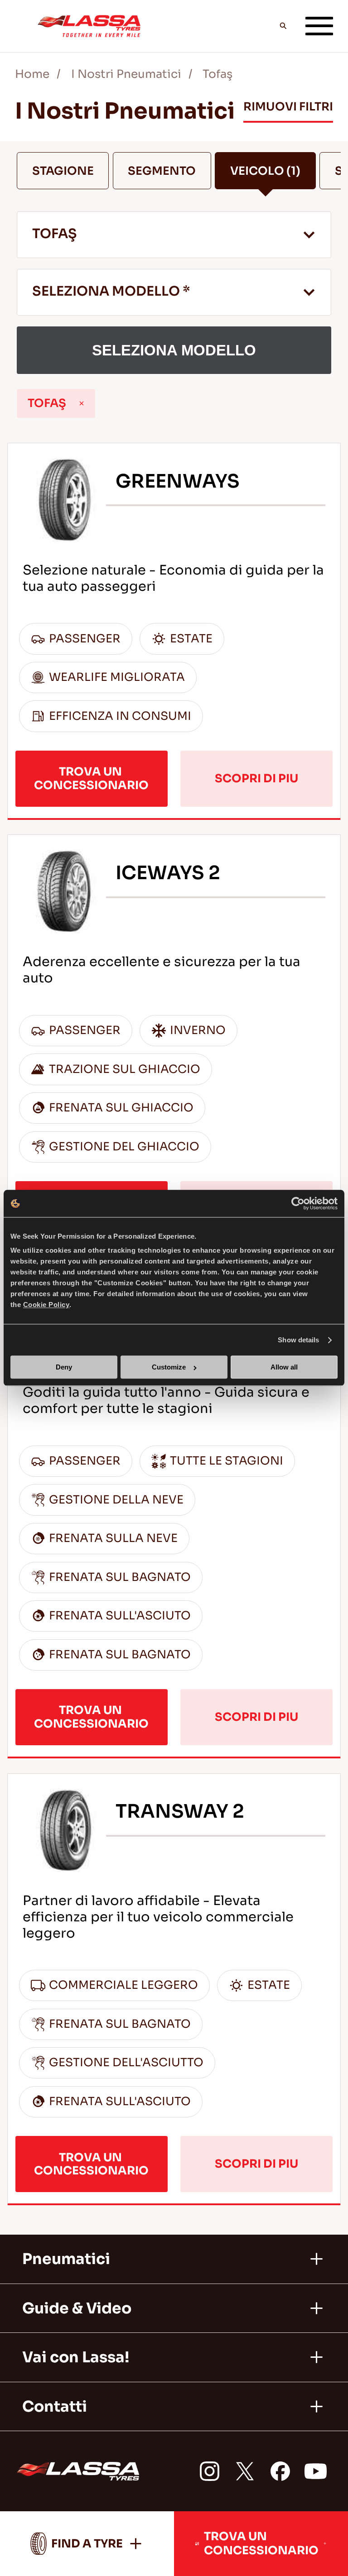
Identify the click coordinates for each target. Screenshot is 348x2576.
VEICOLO (265, 171)
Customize (169, 1367)
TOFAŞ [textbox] (55, 234)
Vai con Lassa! (76, 2357)
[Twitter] (245, 2471)
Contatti (55, 2407)
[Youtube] (316, 2471)
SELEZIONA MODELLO (174, 350)
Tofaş (217, 74)
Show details (298, 1340)
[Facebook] (280, 2471)
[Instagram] (210, 2471)
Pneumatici (66, 2259)
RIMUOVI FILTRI (288, 107)
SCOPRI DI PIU (256, 778)
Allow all (284, 1367)
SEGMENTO (162, 171)
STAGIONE (63, 171)
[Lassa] (89, 26)
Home (32, 74)
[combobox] (174, 235)
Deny (64, 1367)
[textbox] (174, 293)
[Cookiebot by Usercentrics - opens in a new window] (298, 1203)
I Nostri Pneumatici (126, 74)
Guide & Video (77, 2308)
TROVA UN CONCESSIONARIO (91, 778)
